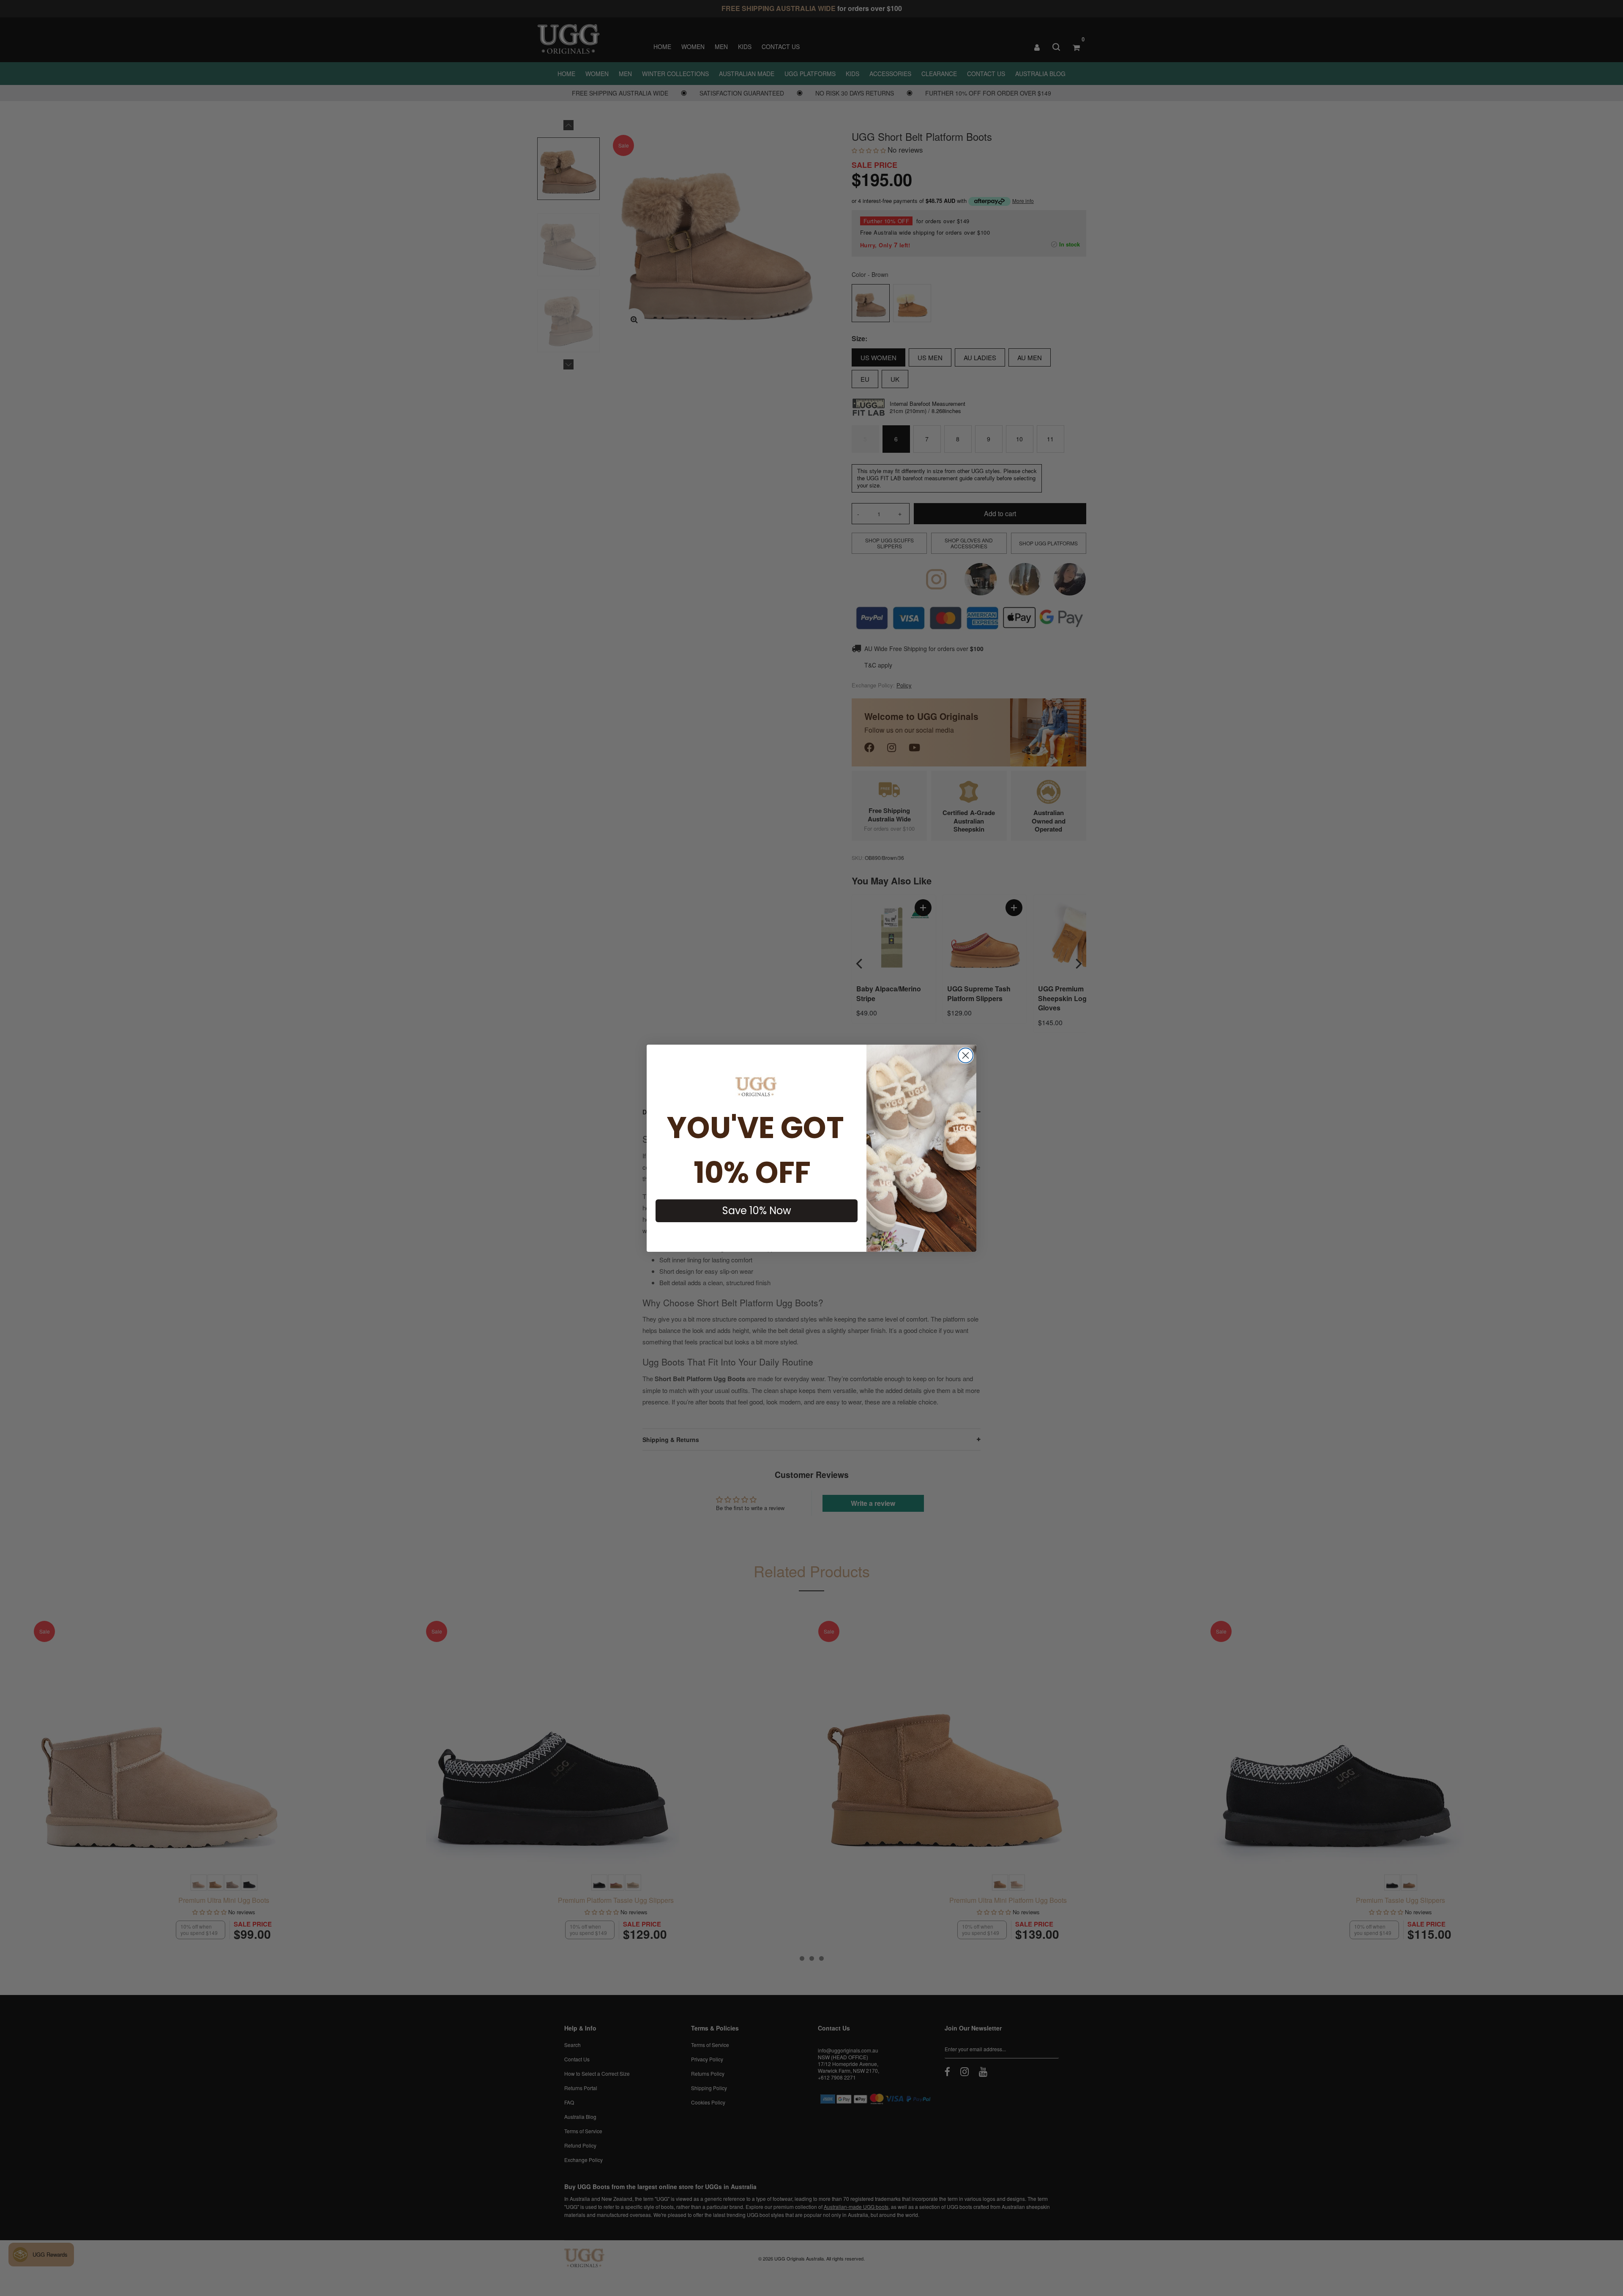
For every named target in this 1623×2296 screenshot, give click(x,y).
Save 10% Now (757, 1211)
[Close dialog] (966, 1055)
